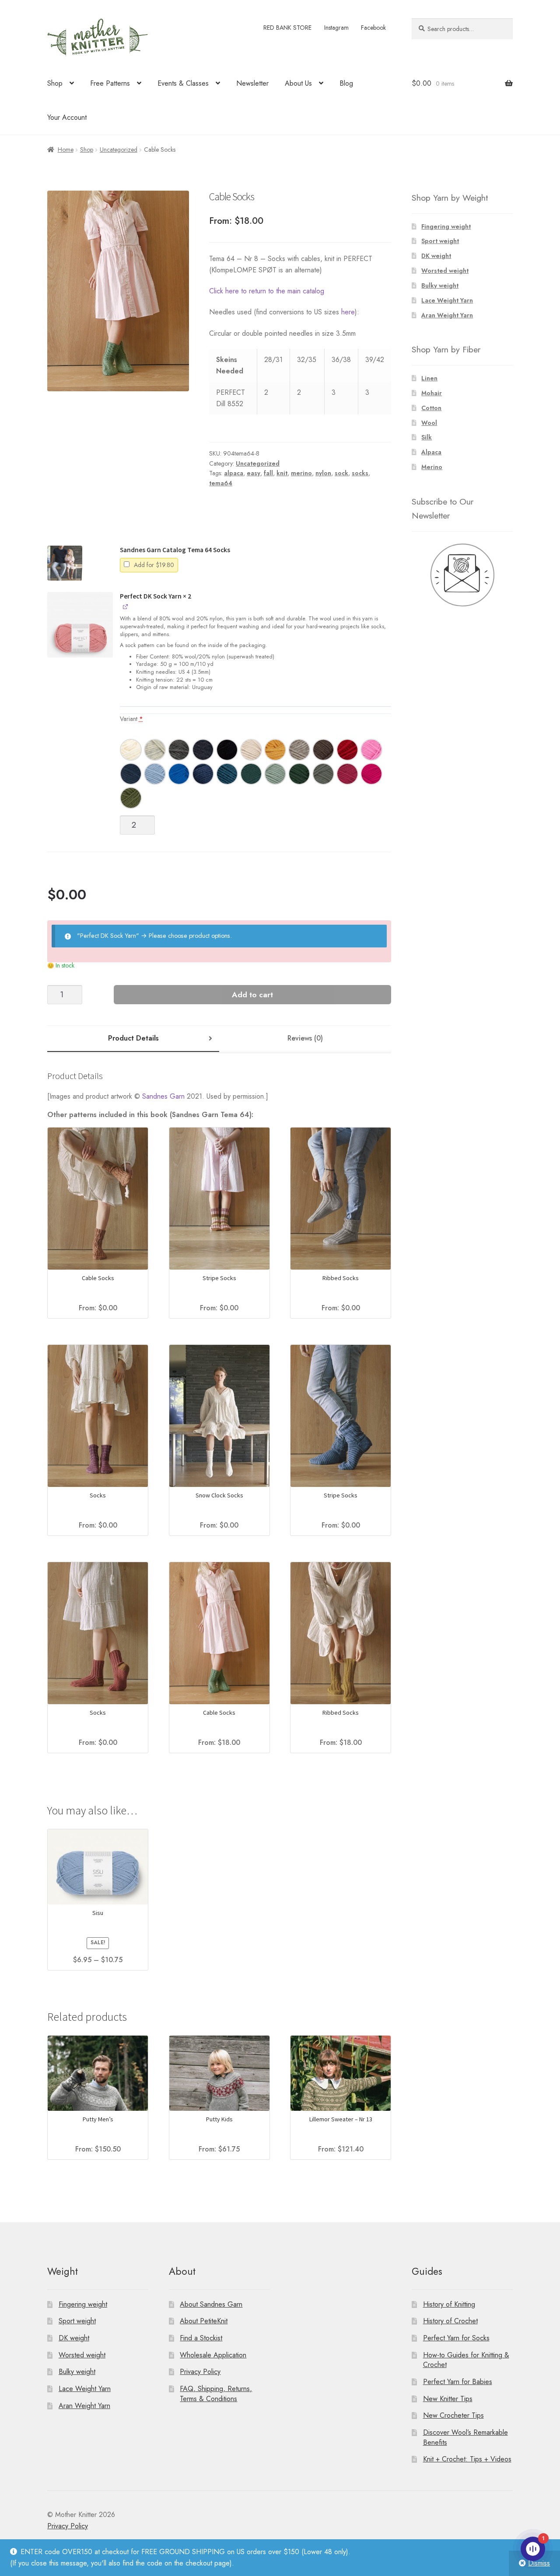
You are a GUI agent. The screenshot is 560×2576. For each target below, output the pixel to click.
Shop (55, 83)
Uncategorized (119, 150)
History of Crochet (450, 2321)
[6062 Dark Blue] (203, 774)
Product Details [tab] (133, 1038)
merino (301, 473)
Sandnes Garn (163, 1096)
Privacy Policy (200, 2372)
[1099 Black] (227, 750)
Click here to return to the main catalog (267, 291)
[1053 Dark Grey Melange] (179, 750)
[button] (65, 563)
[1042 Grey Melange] (155, 750)
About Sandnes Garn (211, 2304)
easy (254, 473)
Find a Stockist (201, 2338)
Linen (429, 378)
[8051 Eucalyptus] (275, 774)
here (348, 312)
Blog (346, 83)
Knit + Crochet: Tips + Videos (467, 2459)
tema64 (221, 483)
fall (268, 473)
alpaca (234, 473)
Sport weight (440, 241)
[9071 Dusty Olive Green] (323, 774)
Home (66, 150)
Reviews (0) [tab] (305, 1038)
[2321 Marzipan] (251, 750)
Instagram (336, 28)
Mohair (432, 393)
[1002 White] (131, 750)
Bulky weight (440, 285)
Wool (429, 423)
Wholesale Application (213, 2355)
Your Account (67, 117)
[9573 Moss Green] (131, 798)
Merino (432, 467)
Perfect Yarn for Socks (456, 2338)
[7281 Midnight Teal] (251, 774)
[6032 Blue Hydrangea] (155, 774)
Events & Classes (183, 83)
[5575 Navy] (131, 774)
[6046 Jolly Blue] (179, 774)
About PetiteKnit (204, 2321)
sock (341, 473)
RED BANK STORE (287, 28)
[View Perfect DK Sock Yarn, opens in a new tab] (126, 606)
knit (282, 473)
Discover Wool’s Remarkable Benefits (465, 2437)
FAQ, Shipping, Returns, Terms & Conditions (216, 2394)
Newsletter (252, 83)
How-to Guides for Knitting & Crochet (466, 2360)
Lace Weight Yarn (447, 300)
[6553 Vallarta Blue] (227, 774)
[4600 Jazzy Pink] (371, 774)
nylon (323, 473)
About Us (298, 83)
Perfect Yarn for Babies (458, 2382)
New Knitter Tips (448, 2399)
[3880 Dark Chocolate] (323, 750)
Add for (153, 565)
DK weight (436, 256)
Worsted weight (445, 271)
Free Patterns (110, 83)
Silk (427, 437)
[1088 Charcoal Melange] (203, 750)
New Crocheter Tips (453, 2415)
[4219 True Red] (347, 750)
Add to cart (252, 995)
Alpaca (431, 452)
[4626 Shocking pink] (371, 750)
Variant (131, 719)
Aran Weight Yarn (447, 315)
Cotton (431, 408)
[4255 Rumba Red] (347, 774)
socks (360, 473)
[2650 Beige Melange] (299, 750)
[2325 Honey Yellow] (275, 750)
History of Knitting (449, 2304)
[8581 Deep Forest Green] (299, 774)
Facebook (373, 28)
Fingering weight (446, 226)
